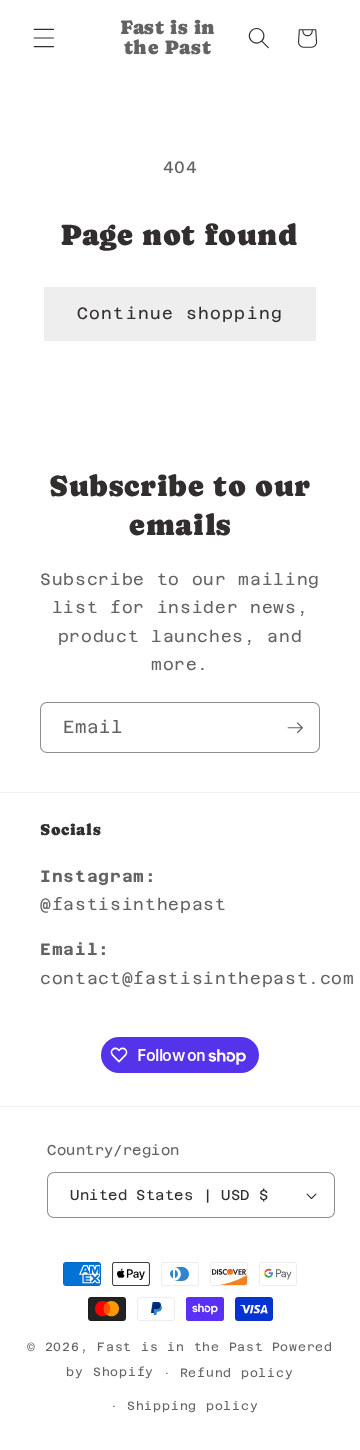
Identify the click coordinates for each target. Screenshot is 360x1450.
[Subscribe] (295, 728)
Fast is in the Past (180, 1347)
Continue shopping (180, 313)
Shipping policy (193, 1406)
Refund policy (237, 1373)
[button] (44, 38)
